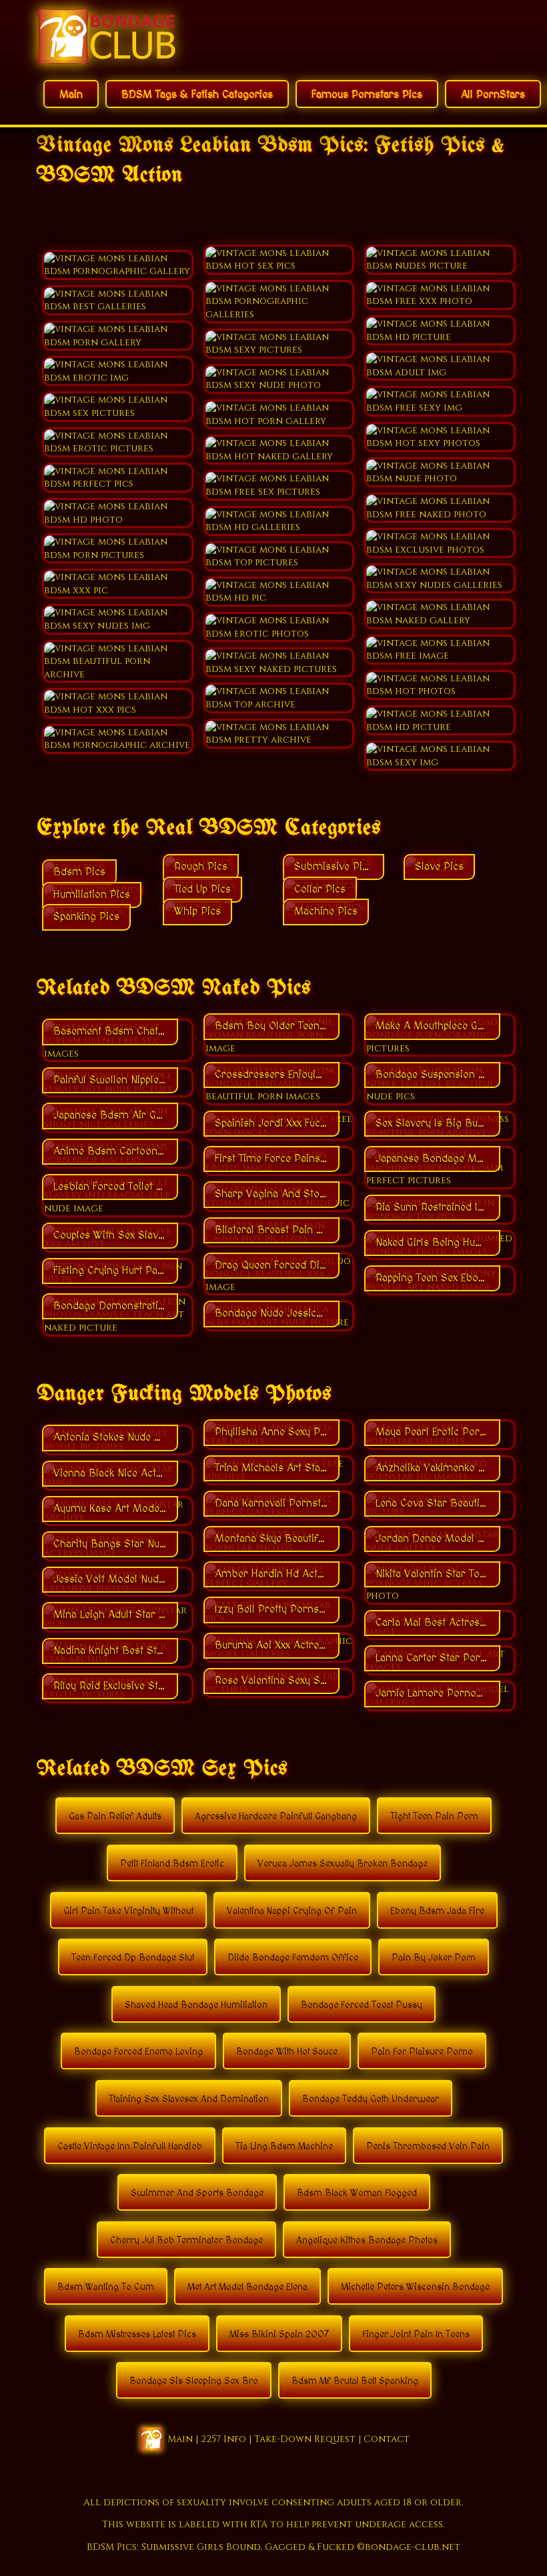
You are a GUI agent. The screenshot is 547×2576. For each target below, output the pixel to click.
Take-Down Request (305, 2438)
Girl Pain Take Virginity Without (128, 1911)
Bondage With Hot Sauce (287, 2052)
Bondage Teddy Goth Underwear (371, 2099)
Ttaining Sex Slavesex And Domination (189, 2099)
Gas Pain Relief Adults (115, 1817)
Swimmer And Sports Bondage (197, 2193)
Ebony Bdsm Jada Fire (437, 1911)
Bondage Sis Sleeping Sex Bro (194, 2381)
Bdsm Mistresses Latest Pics (137, 2335)
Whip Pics (197, 911)
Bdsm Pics (79, 872)
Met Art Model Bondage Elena (247, 2287)
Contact (387, 2438)
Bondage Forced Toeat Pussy (362, 2005)
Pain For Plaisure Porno (422, 2052)
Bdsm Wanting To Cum (106, 2287)
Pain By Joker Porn (434, 1958)
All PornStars (493, 95)
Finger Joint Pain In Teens (416, 2335)
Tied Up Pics (202, 889)
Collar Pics (320, 889)
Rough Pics (201, 867)
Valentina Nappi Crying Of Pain (292, 1911)
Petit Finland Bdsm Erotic (172, 1864)
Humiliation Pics (92, 895)
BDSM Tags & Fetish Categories (197, 95)
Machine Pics (326, 911)
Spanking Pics (86, 917)
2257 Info (223, 2438)
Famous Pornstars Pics (367, 95)
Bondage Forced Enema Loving (138, 2052)
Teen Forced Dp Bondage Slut (133, 1958)
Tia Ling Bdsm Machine (284, 2147)
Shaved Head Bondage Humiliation (196, 2005)
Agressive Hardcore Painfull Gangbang (276, 1817)
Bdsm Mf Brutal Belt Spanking (355, 2381)
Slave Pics (439, 867)
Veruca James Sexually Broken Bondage (343, 1864)
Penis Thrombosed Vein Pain (428, 2147)
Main (71, 95)
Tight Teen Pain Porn (434, 1817)
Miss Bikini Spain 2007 (279, 2335)
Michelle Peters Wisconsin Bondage (415, 2287)
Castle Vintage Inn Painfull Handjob (130, 2147)
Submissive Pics (334, 867)
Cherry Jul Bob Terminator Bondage (186, 2241)
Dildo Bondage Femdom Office (293, 1958)
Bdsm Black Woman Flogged (357, 2193)
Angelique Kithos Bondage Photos (367, 2241)
